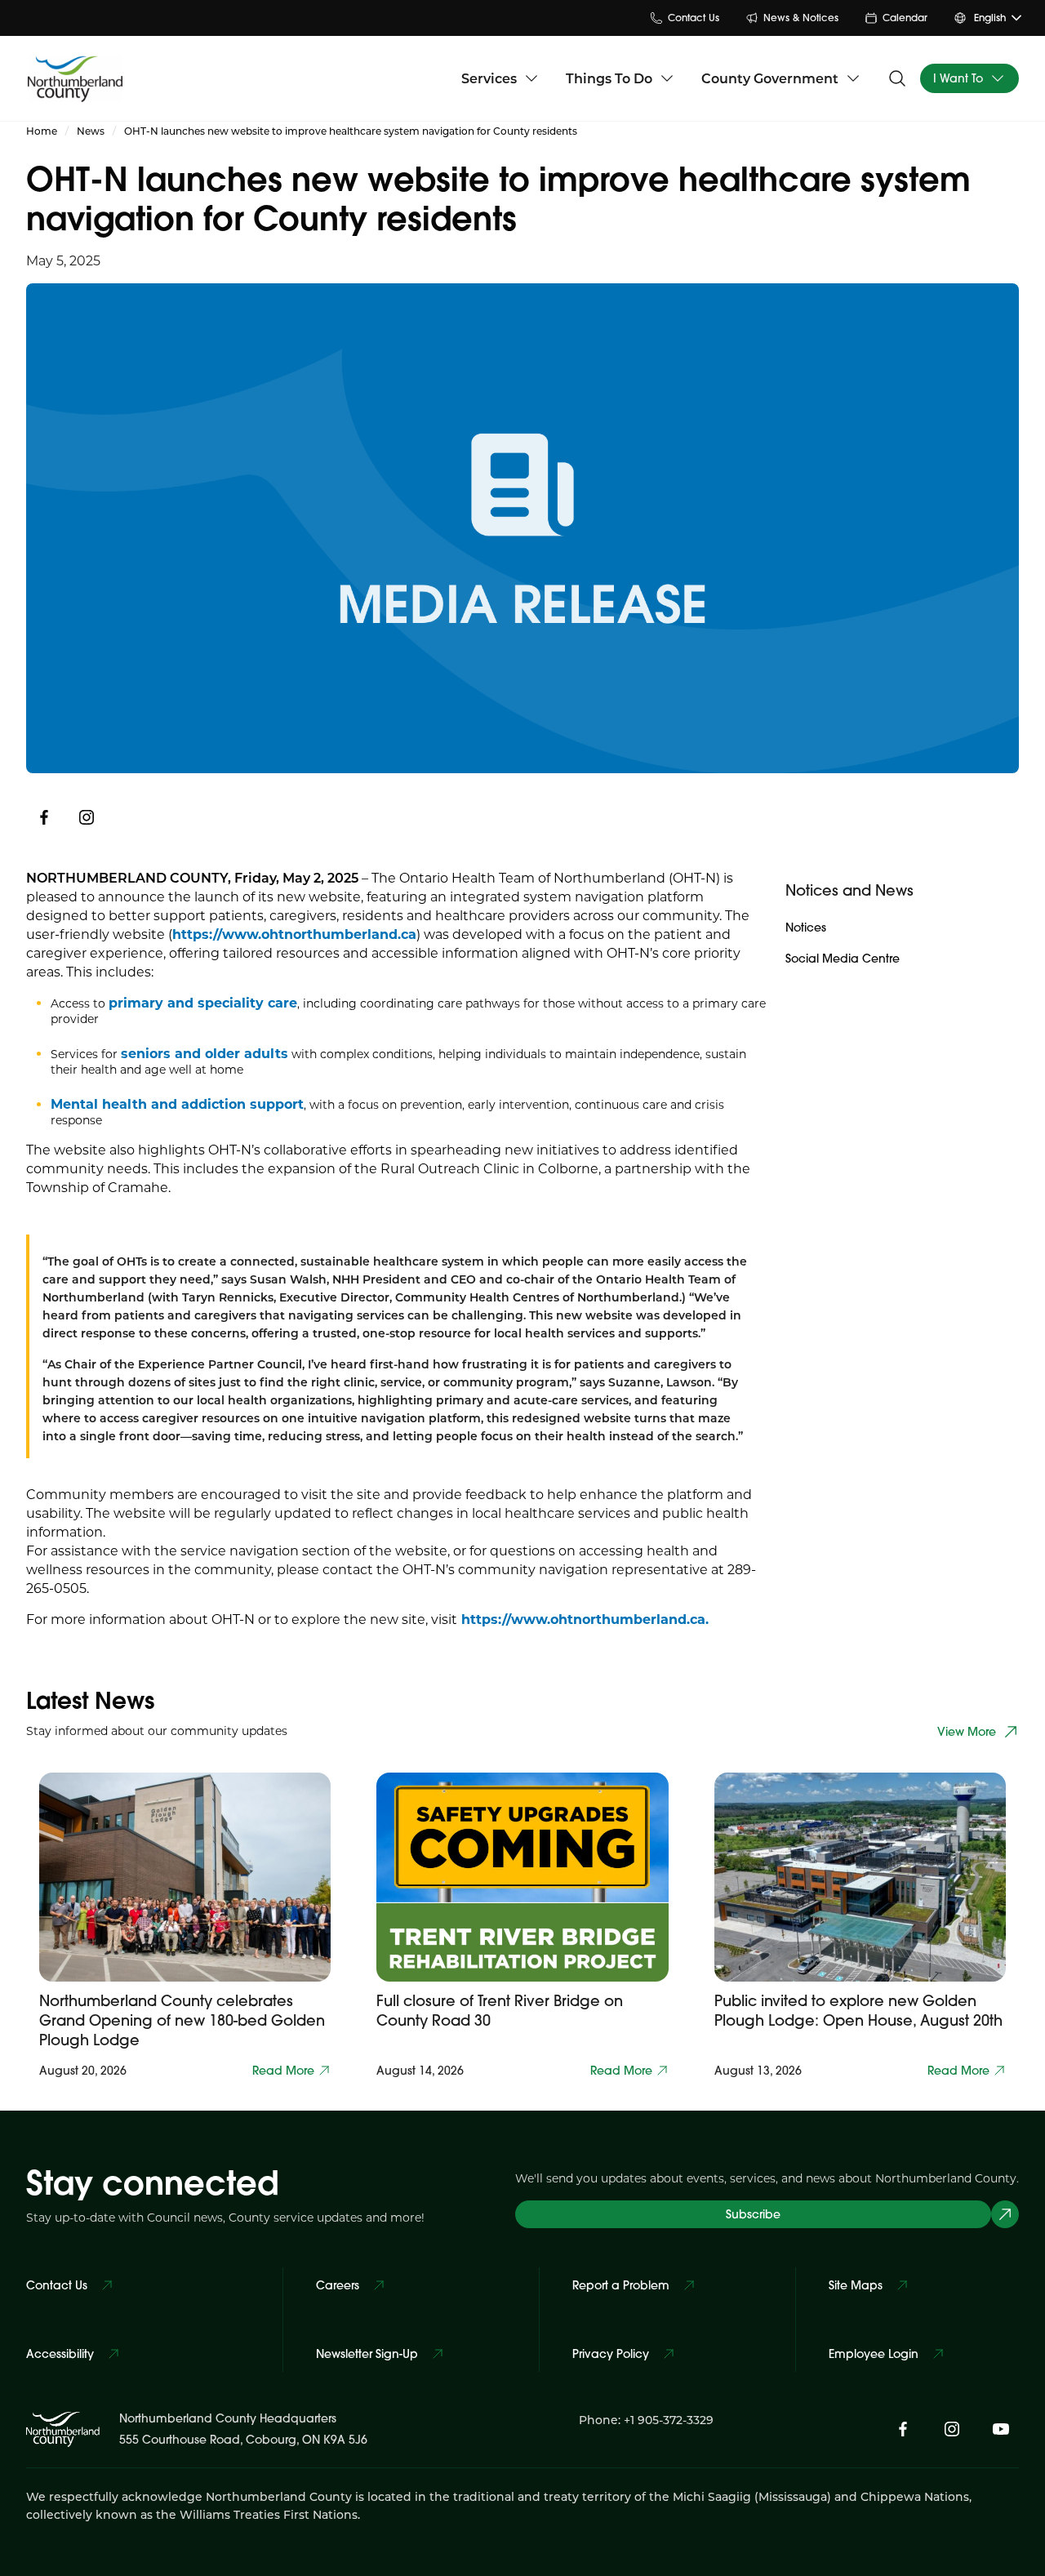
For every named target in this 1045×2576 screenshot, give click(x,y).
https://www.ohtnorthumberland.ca (294, 934)
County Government (770, 78)
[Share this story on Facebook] (44, 817)
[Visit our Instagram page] (87, 817)
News (91, 131)
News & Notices (801, 18)
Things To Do (609, 78)
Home (42, 131)
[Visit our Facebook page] (903, 2429)
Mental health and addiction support (177, 1103)
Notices (806, 928)
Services (489, 78)
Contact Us (694, 18)
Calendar (905, 18)
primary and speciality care (203, 1002)
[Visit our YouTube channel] (1001, 2429)
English (990, 18)
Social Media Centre (843, 959)
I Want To (958, 78)
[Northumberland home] (75, 78)
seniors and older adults (205, 1053)
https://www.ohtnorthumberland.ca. (583, 1619)
